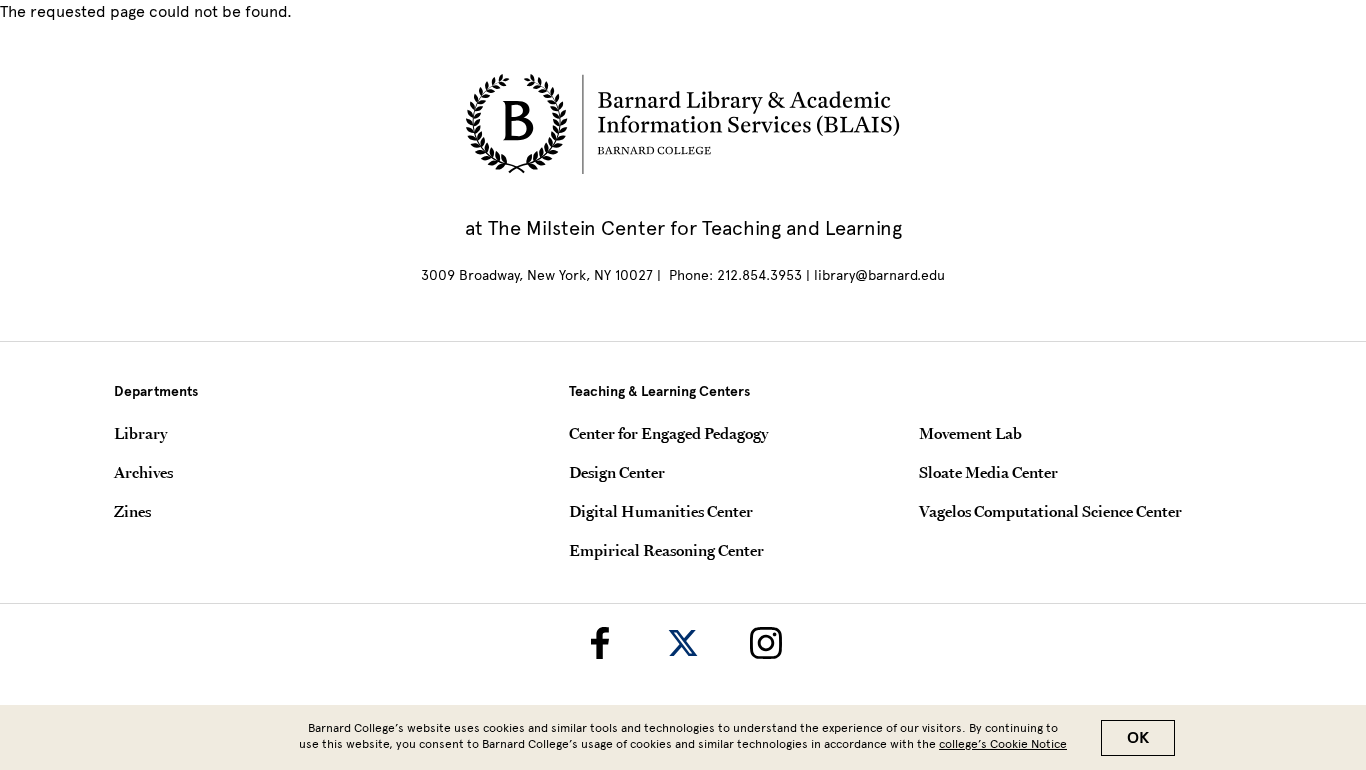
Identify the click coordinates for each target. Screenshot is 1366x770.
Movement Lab (970, 433)
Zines (132, 511)
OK (1138, 738)
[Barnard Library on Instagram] (766, 643)
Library (140, 433)
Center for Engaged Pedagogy (668, 433)
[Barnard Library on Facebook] (600, 643)
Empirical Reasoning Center (666, 550)
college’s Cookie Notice (1003, 744)
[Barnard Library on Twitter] (683, 643)
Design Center (617, 472)
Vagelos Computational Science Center (1050, 511)
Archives (143, 472)
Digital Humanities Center (661, 511)
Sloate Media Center (988, 472)
